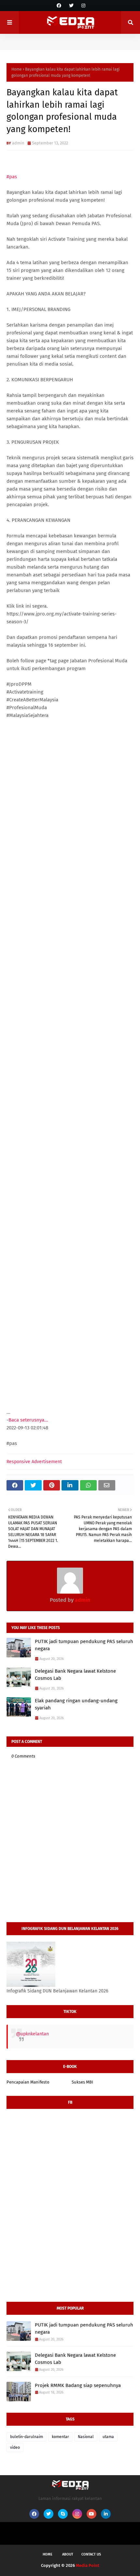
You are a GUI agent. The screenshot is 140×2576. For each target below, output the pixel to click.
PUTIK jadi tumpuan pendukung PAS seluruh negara (84, 1645)
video (15, 2448)
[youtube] (91, 2514)
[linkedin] (106, 2514)
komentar (60, 2437)
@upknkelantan (32, 2034)
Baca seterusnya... (28, 1420)
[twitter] (71, 6)
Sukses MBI (82, 2082)
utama (108, 2437)
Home (17, 69)
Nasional (86, 2437)
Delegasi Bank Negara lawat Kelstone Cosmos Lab (75, 1675)
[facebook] (59, 6)
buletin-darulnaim (27, 2437)
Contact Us (91, 2554)
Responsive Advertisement (34, 1462)
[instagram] (83, 6)
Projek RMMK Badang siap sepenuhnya (78, 2385)
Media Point (88, 2565)
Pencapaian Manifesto (28, 2082)
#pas (12, 177)
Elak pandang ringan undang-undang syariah (76, 1704)
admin (18, 143)
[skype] (63, 2514)
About (68, 2554)
